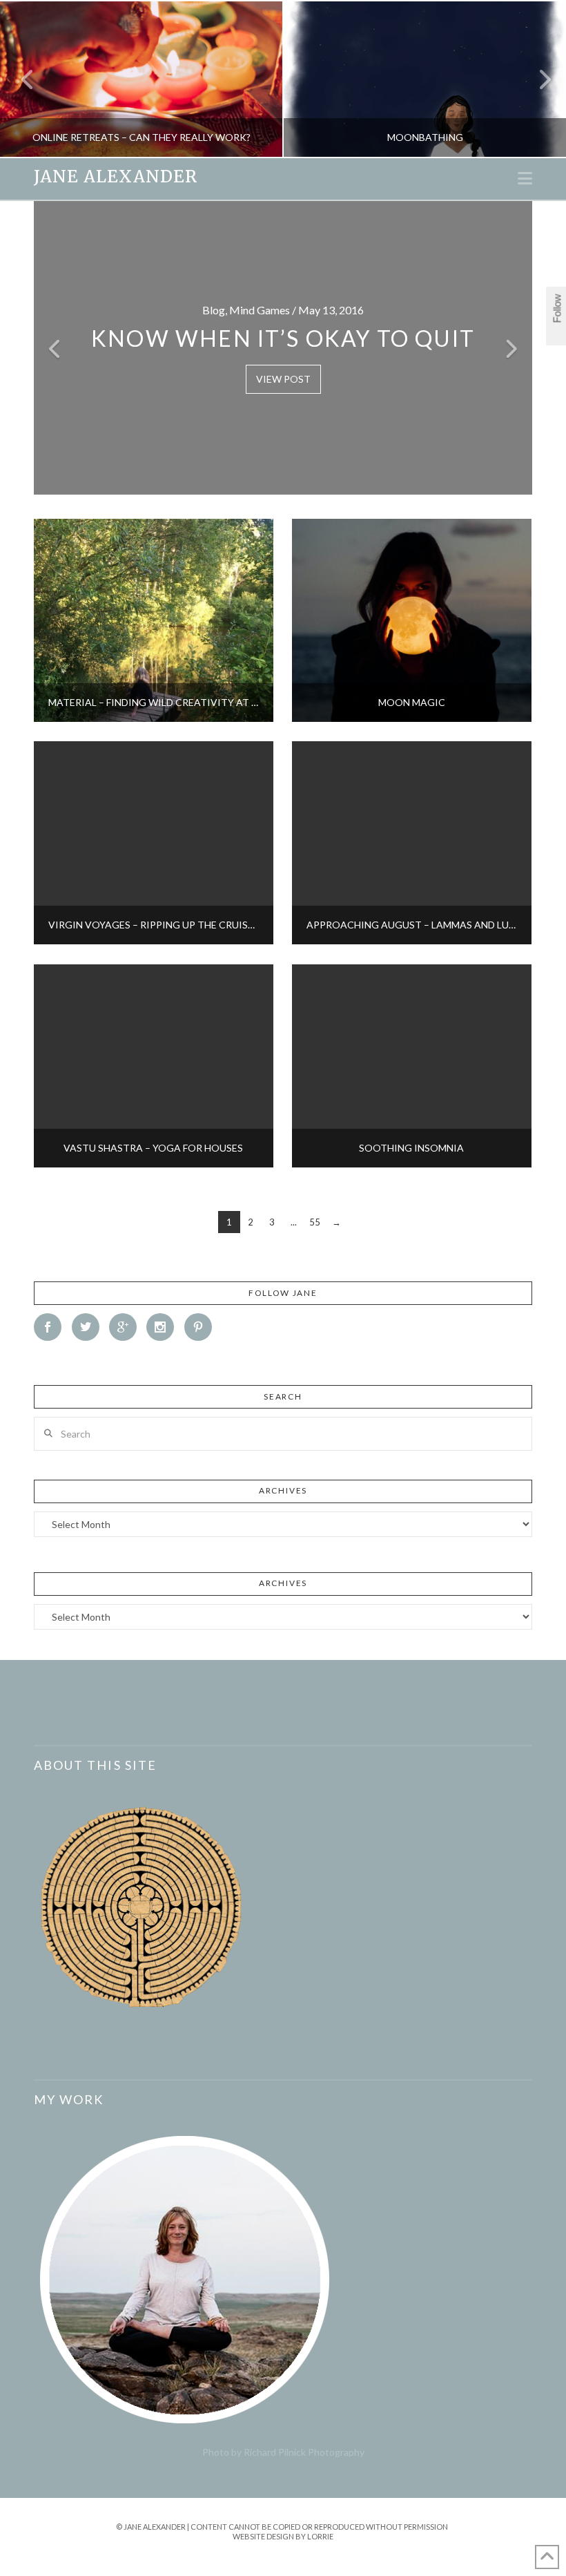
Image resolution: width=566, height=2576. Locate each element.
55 (315, 1222)
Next (537, 79)
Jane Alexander (116, 177)
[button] (525, 178)
